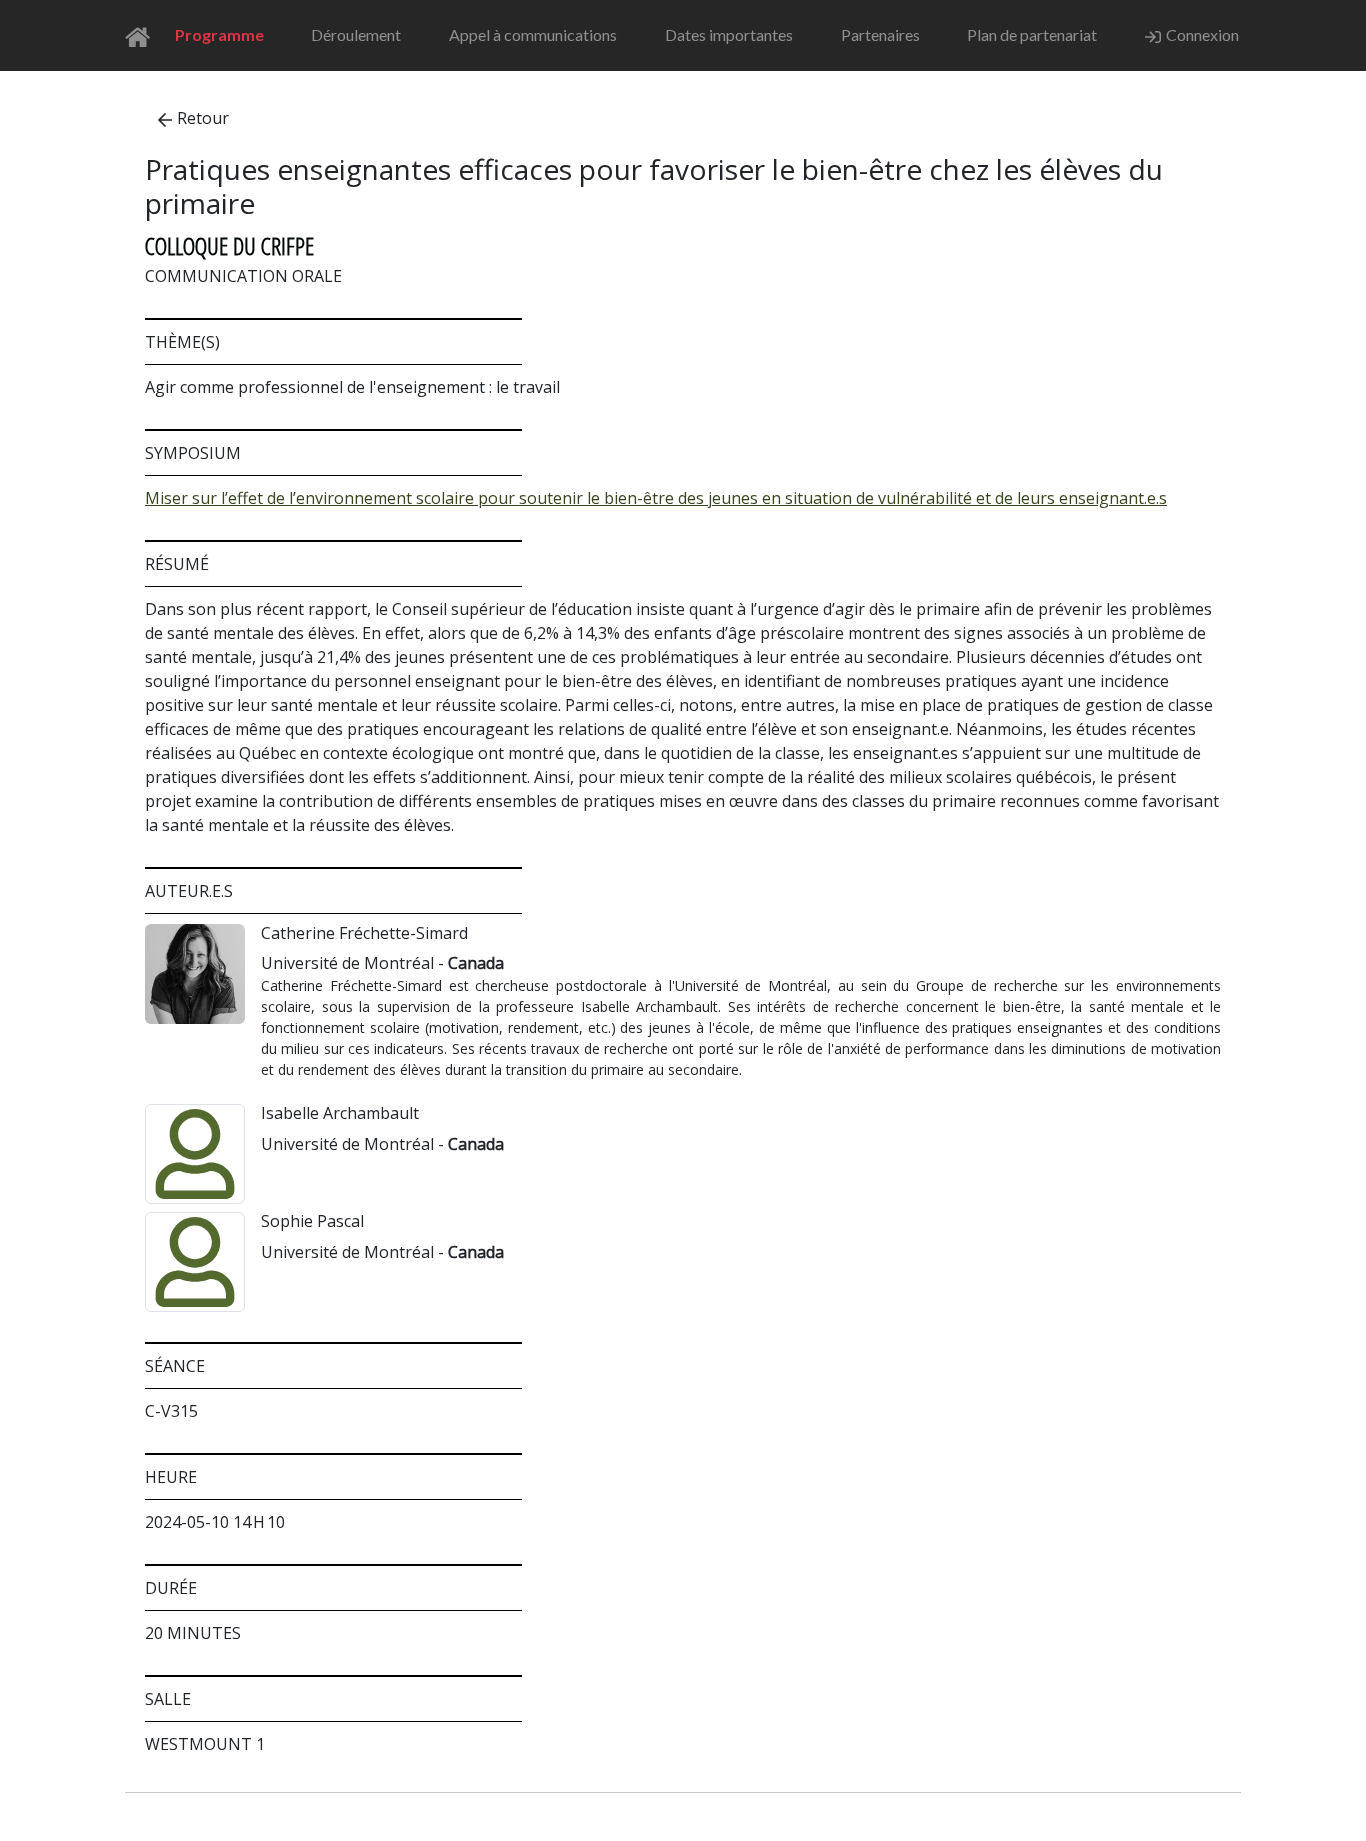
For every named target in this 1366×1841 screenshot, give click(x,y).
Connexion (1202, 34)
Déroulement (356, 34)
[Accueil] (143, 35)
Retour (203, 118)
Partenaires (880, 34)
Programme (219, 34)
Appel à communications (533, 34)
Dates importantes (729, 34)
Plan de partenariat (1032, 34)
